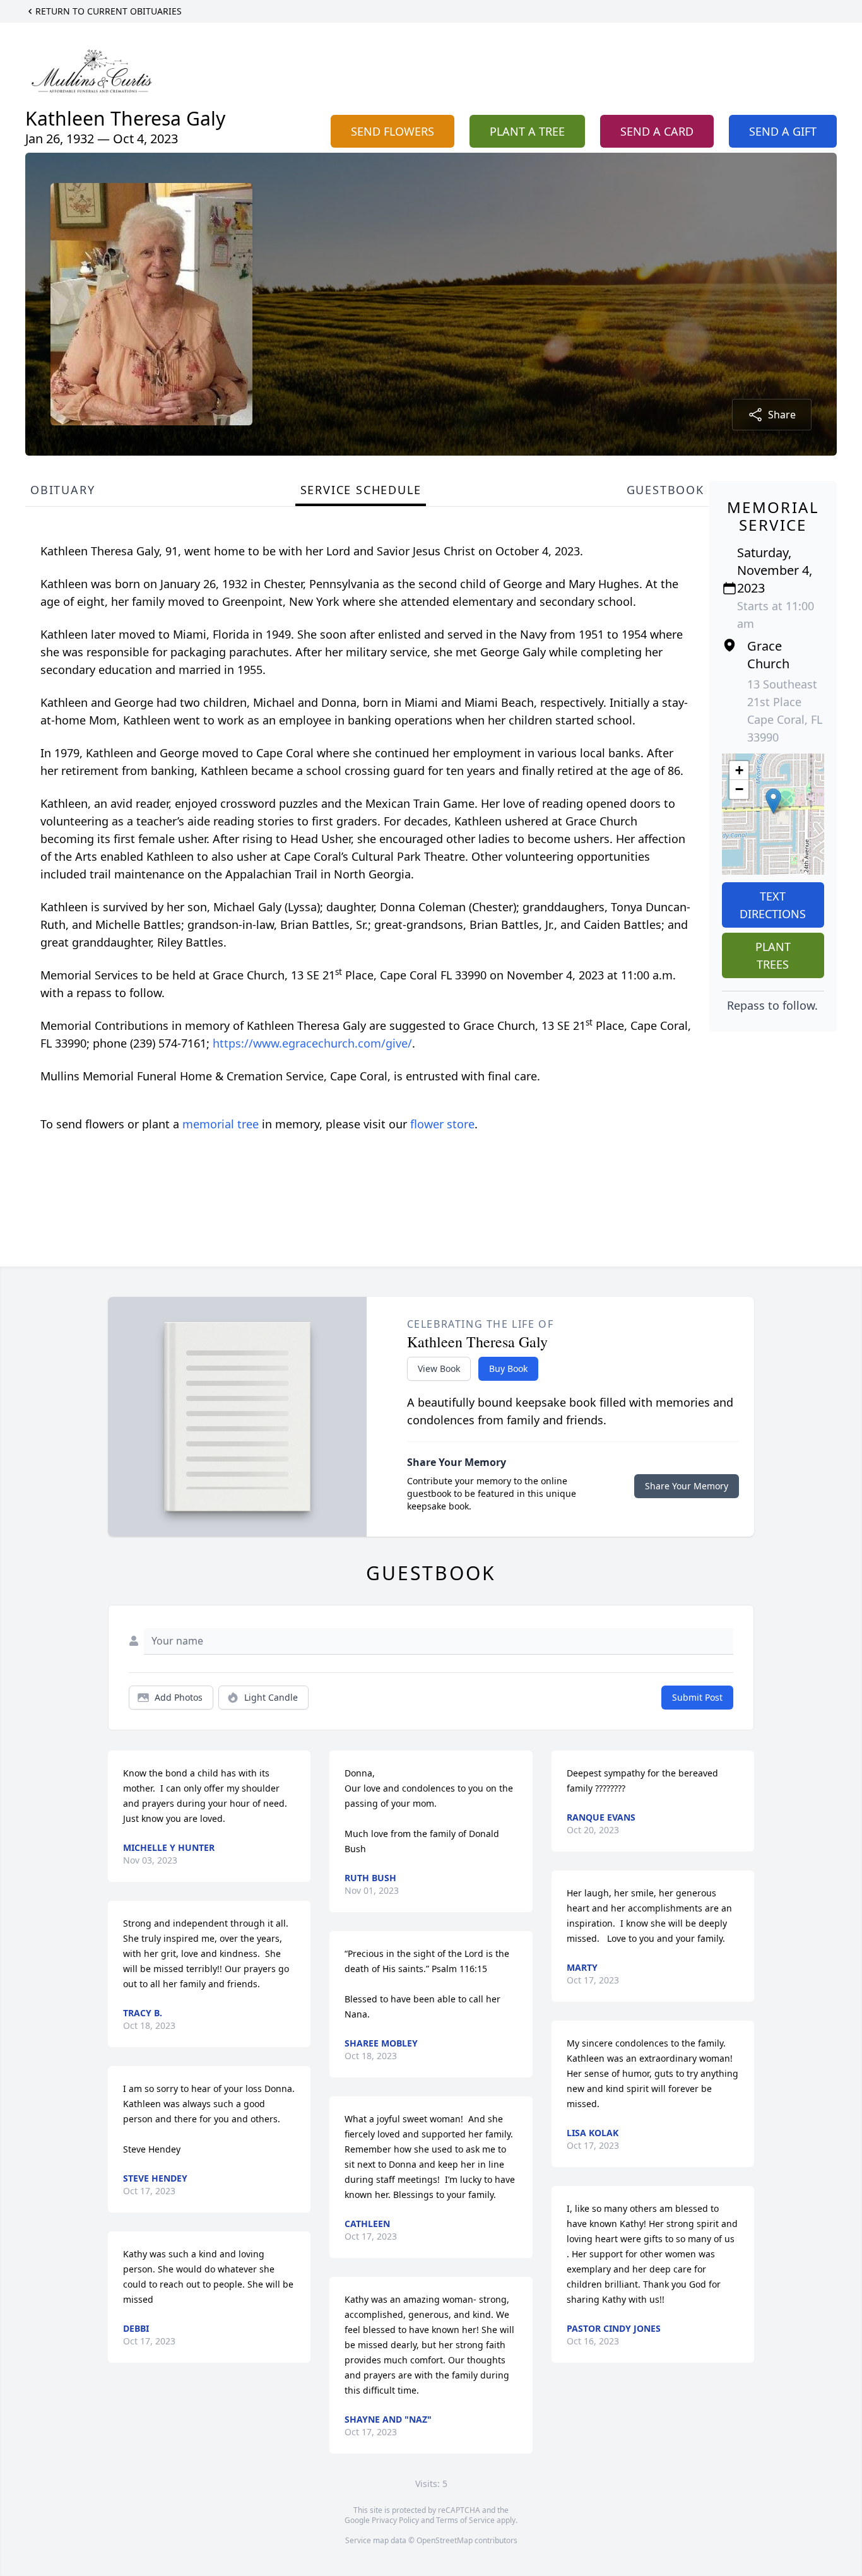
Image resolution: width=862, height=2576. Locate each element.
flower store (442, 1124)
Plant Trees (773, 955)
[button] (773, 801)
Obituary (62, 490)
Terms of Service (465, 2520)
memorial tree (221, 1124)
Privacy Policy (395, 2520)
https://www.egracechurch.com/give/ (312, 1043)
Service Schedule (361, 490)
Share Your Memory (687, 1486)
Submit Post (697, 1697)
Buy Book (508, 1368)
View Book (439, 1368)
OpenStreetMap (445, 2540)
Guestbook (665, 490)
